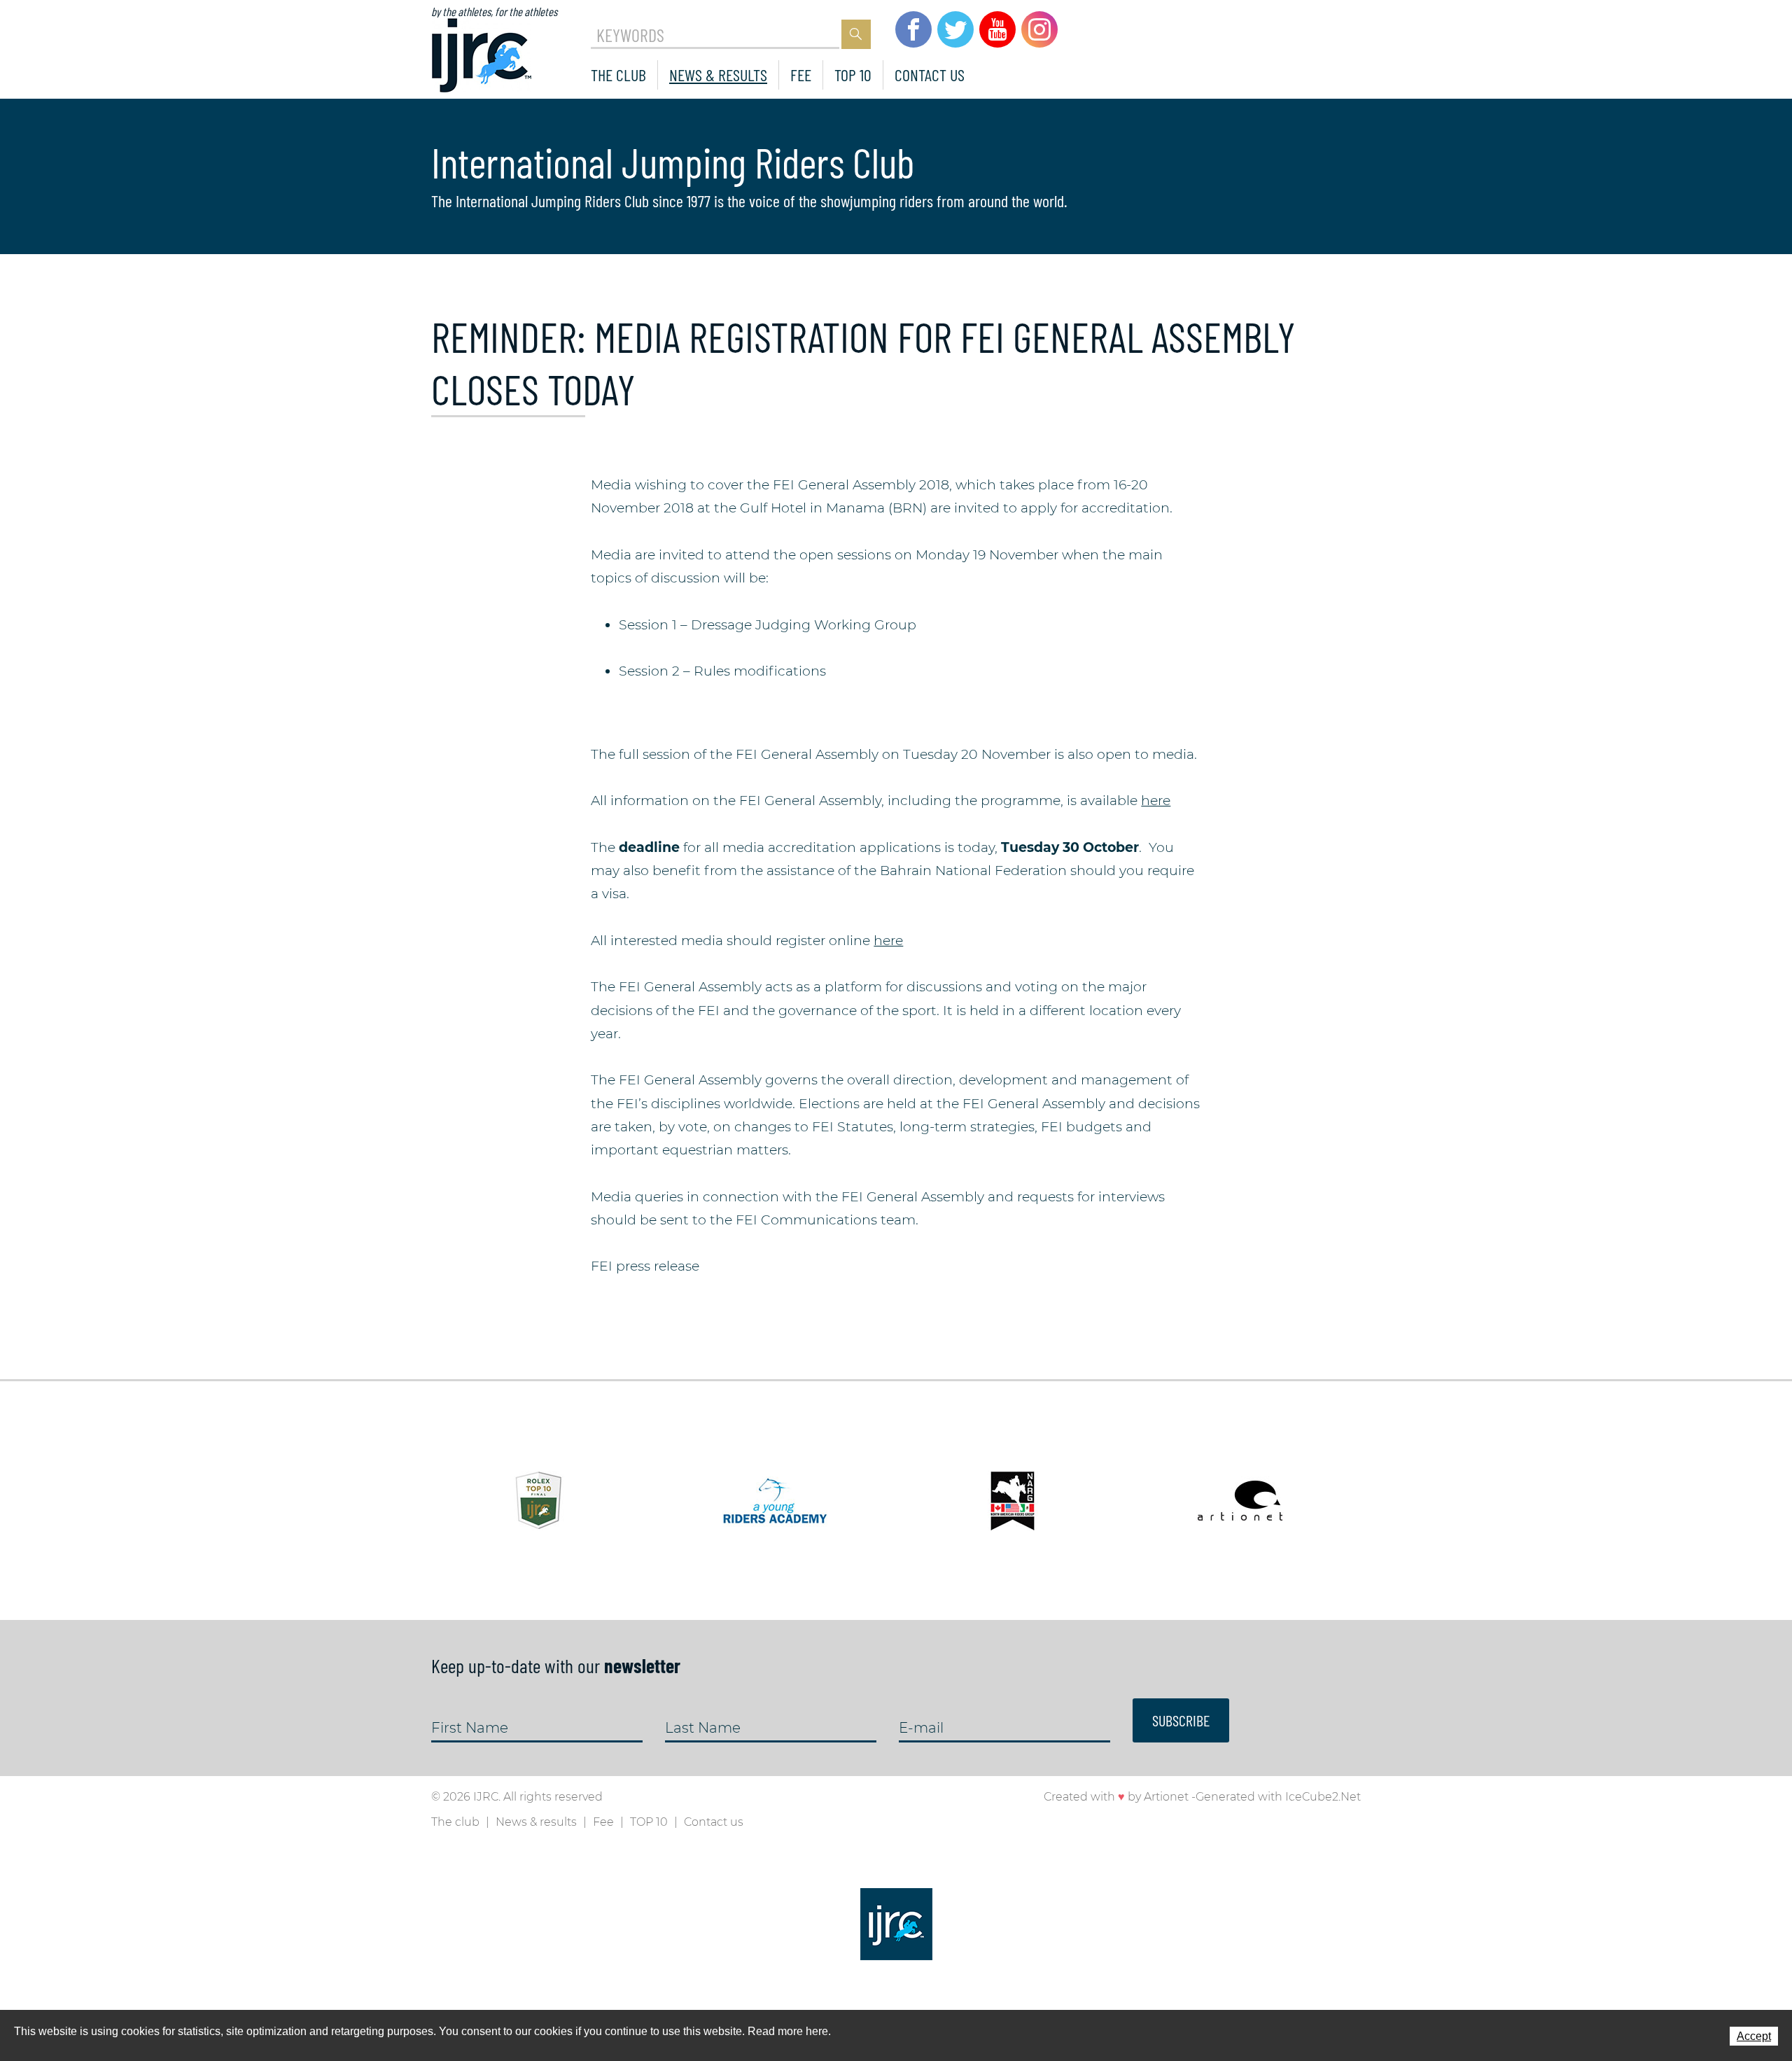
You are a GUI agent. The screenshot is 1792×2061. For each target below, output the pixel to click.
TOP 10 (853, 75)
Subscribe (1181, 1720)
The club (618, 75)
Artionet (1166, 1797)
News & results (718, 75)
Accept (1754, 2036)
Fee (801, 75)
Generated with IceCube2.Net (1278, 1797)
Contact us (930, 75)
